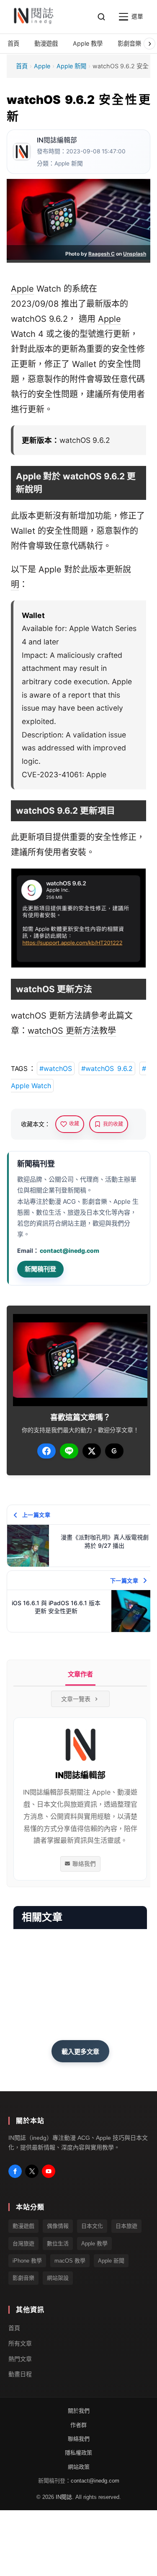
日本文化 (92, 2226)
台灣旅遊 (23, 2244)
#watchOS (56, 1068)
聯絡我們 (84, 1864)
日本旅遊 (126, 2226)
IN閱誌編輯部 (57, 140)
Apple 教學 (94, 2244)
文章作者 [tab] (80, 1674)
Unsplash (135, 254)
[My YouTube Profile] (49, 2171)
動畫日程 (20, 2374)
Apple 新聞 (71, 66)
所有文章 (20, 2343)
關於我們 (79, 2411)
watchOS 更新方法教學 (72, 1031)
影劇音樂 (23, 2278)
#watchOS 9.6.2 (107, 1068)
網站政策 (79, 2467)
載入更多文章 (80, 2051)
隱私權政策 (78, 2453)
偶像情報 (58, 2226)
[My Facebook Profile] (15, 2171)
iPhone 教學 (27, 2261)
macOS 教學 (70, 2261)
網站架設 (58, 2278)
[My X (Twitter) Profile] (32, 2171)
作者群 (78, 2425)
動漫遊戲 (23, 2226)
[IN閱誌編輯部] (22, 152)
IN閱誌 (64, 2497)
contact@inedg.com (69, 1250)
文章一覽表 (76, 1699)
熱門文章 (20, 2359)
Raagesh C (102, 254)
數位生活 (58, 2244)
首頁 (22, 66)
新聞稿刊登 (40, 1269)
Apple (42, 66)
